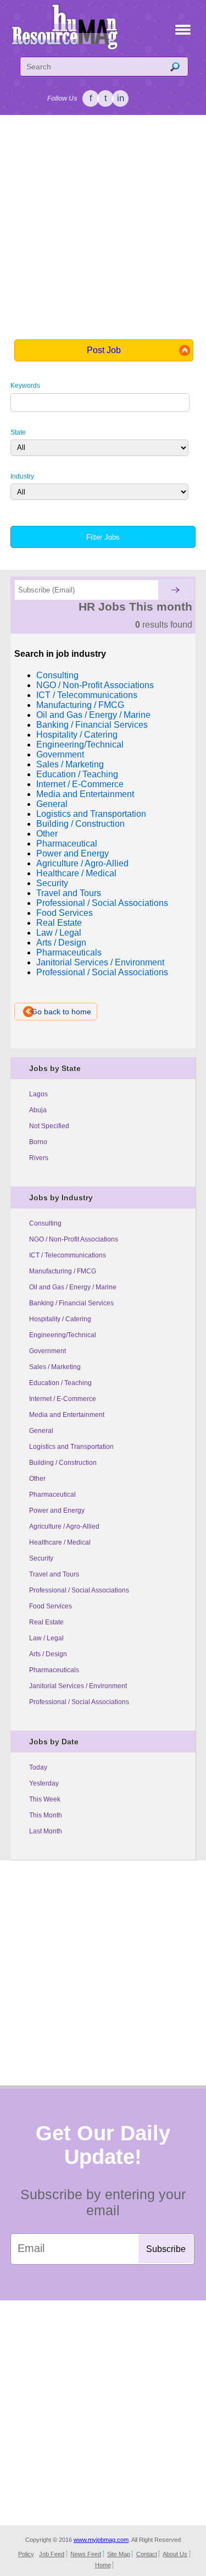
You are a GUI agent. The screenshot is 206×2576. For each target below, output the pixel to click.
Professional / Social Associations (79, 1590)
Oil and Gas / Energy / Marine (73, 1287)
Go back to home (61, 1012)
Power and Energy (57, 1511)
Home (103, 2565)
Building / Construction (63, 1463)
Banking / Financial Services (71, 1303)
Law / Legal (46, 1638)
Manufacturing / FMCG (63, 1271)
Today (38, 1767)
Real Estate (46, 1622)
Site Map (119, 2554)
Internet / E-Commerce (63, 1399)
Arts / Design (48, 1654)
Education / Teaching (60, 1383)
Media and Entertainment (67, 1415)
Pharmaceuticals (54, 1670)
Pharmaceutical (52, 1495)
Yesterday (44, 1783)
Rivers (39, 1158)
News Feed (86, 2554)
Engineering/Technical (63, 1335)
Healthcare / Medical (60, 1542)
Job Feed (52, 2554)
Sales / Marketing (55, 1367)
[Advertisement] (103, 226)
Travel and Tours (54, 1574)
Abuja (38, 1110)
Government (48, 1351)
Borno (38, 1142)
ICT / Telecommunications (68, 1255)
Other (37, 1479)
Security (41, 1558)
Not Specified (49, 1126)
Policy (26, 2554)
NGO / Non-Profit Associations (74, 1239)
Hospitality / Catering (60, 1319)
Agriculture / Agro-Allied (64, 1526)
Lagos (38, 1094)
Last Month (46, 1831)
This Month (46, 1815)
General (41, 1431)
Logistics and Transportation (71, 1447)
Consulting (45, 1223)
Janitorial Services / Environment (78, 1686)
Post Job (104, 350)
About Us (175, 2554)
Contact (147, 2554)
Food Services (51, 1606)
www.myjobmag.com (101, 2540)
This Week (45, 1799)
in (121, 98)
